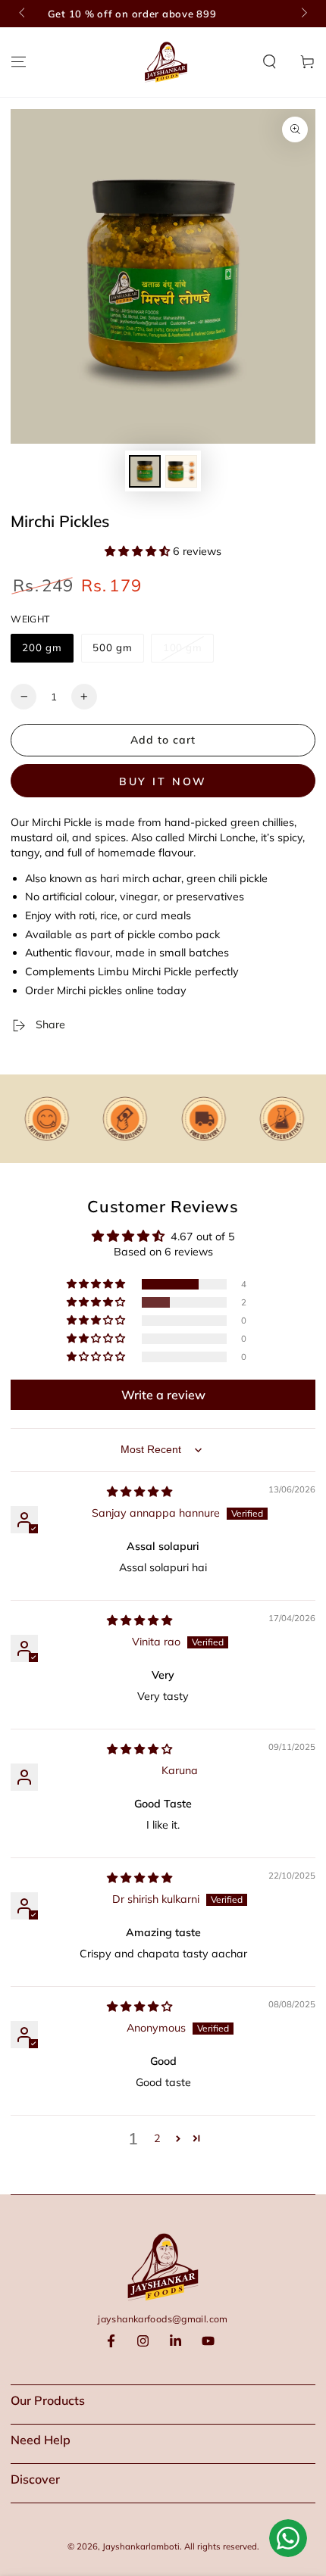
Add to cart (163, 740)
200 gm (42, 647)
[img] (139, 1492)
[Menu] (19, 62)
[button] (270, 62)
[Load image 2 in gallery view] (181, 471)
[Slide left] (23, 14)
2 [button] (157, 2138)
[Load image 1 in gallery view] (145, 471)
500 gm (113, 647)
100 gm (183, 647)
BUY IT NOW (163, 781)
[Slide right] (302, 14)
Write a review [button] (163, 1395)
